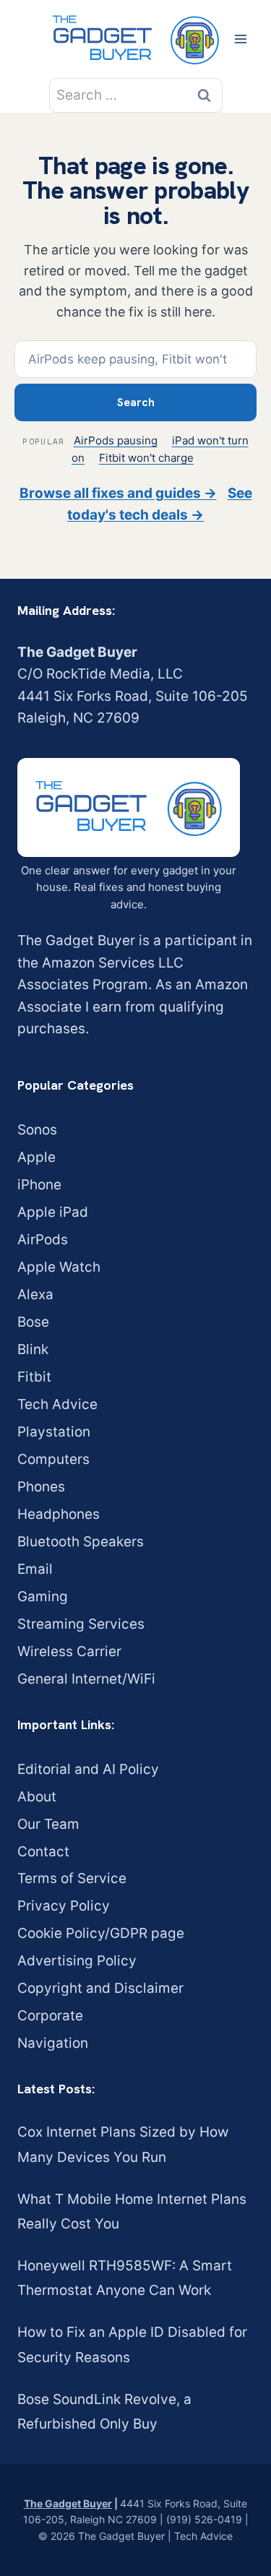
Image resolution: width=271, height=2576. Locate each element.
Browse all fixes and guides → (118, 493)
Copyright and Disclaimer (100, 1988)
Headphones (59, 1514)
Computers (53, 1459)
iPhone (39, 1185)
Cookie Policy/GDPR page (101, 1933)
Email (35, 1569)
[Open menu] (240, 39)
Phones (41, 1487)
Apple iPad (53, 1212)
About (37, 1797)
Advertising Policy (77, 1961)
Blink (33, 1349)
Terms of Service (72, 1878)
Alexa (35, 1295)
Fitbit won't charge (146, 458)
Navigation (53, 2043)
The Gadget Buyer (68, 2503)
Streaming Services (81, 1624)
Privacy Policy (64, 1906)
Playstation (54, 1432)
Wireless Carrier (69, 1651)
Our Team (48, 1824)
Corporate (50, 2016)
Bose (33, 1322)
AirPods (43, 1240)
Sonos (37, 1130)
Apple (36, 1157)
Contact (43, 1852)
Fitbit (34, 1377)
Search (136, 402)
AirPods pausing (116, 440)
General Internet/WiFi (86, 1679)
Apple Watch (59, 1267)
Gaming (43, 1597)
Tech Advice (57, 1404)
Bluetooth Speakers (81, 1542)
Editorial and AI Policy (88, 1769)
